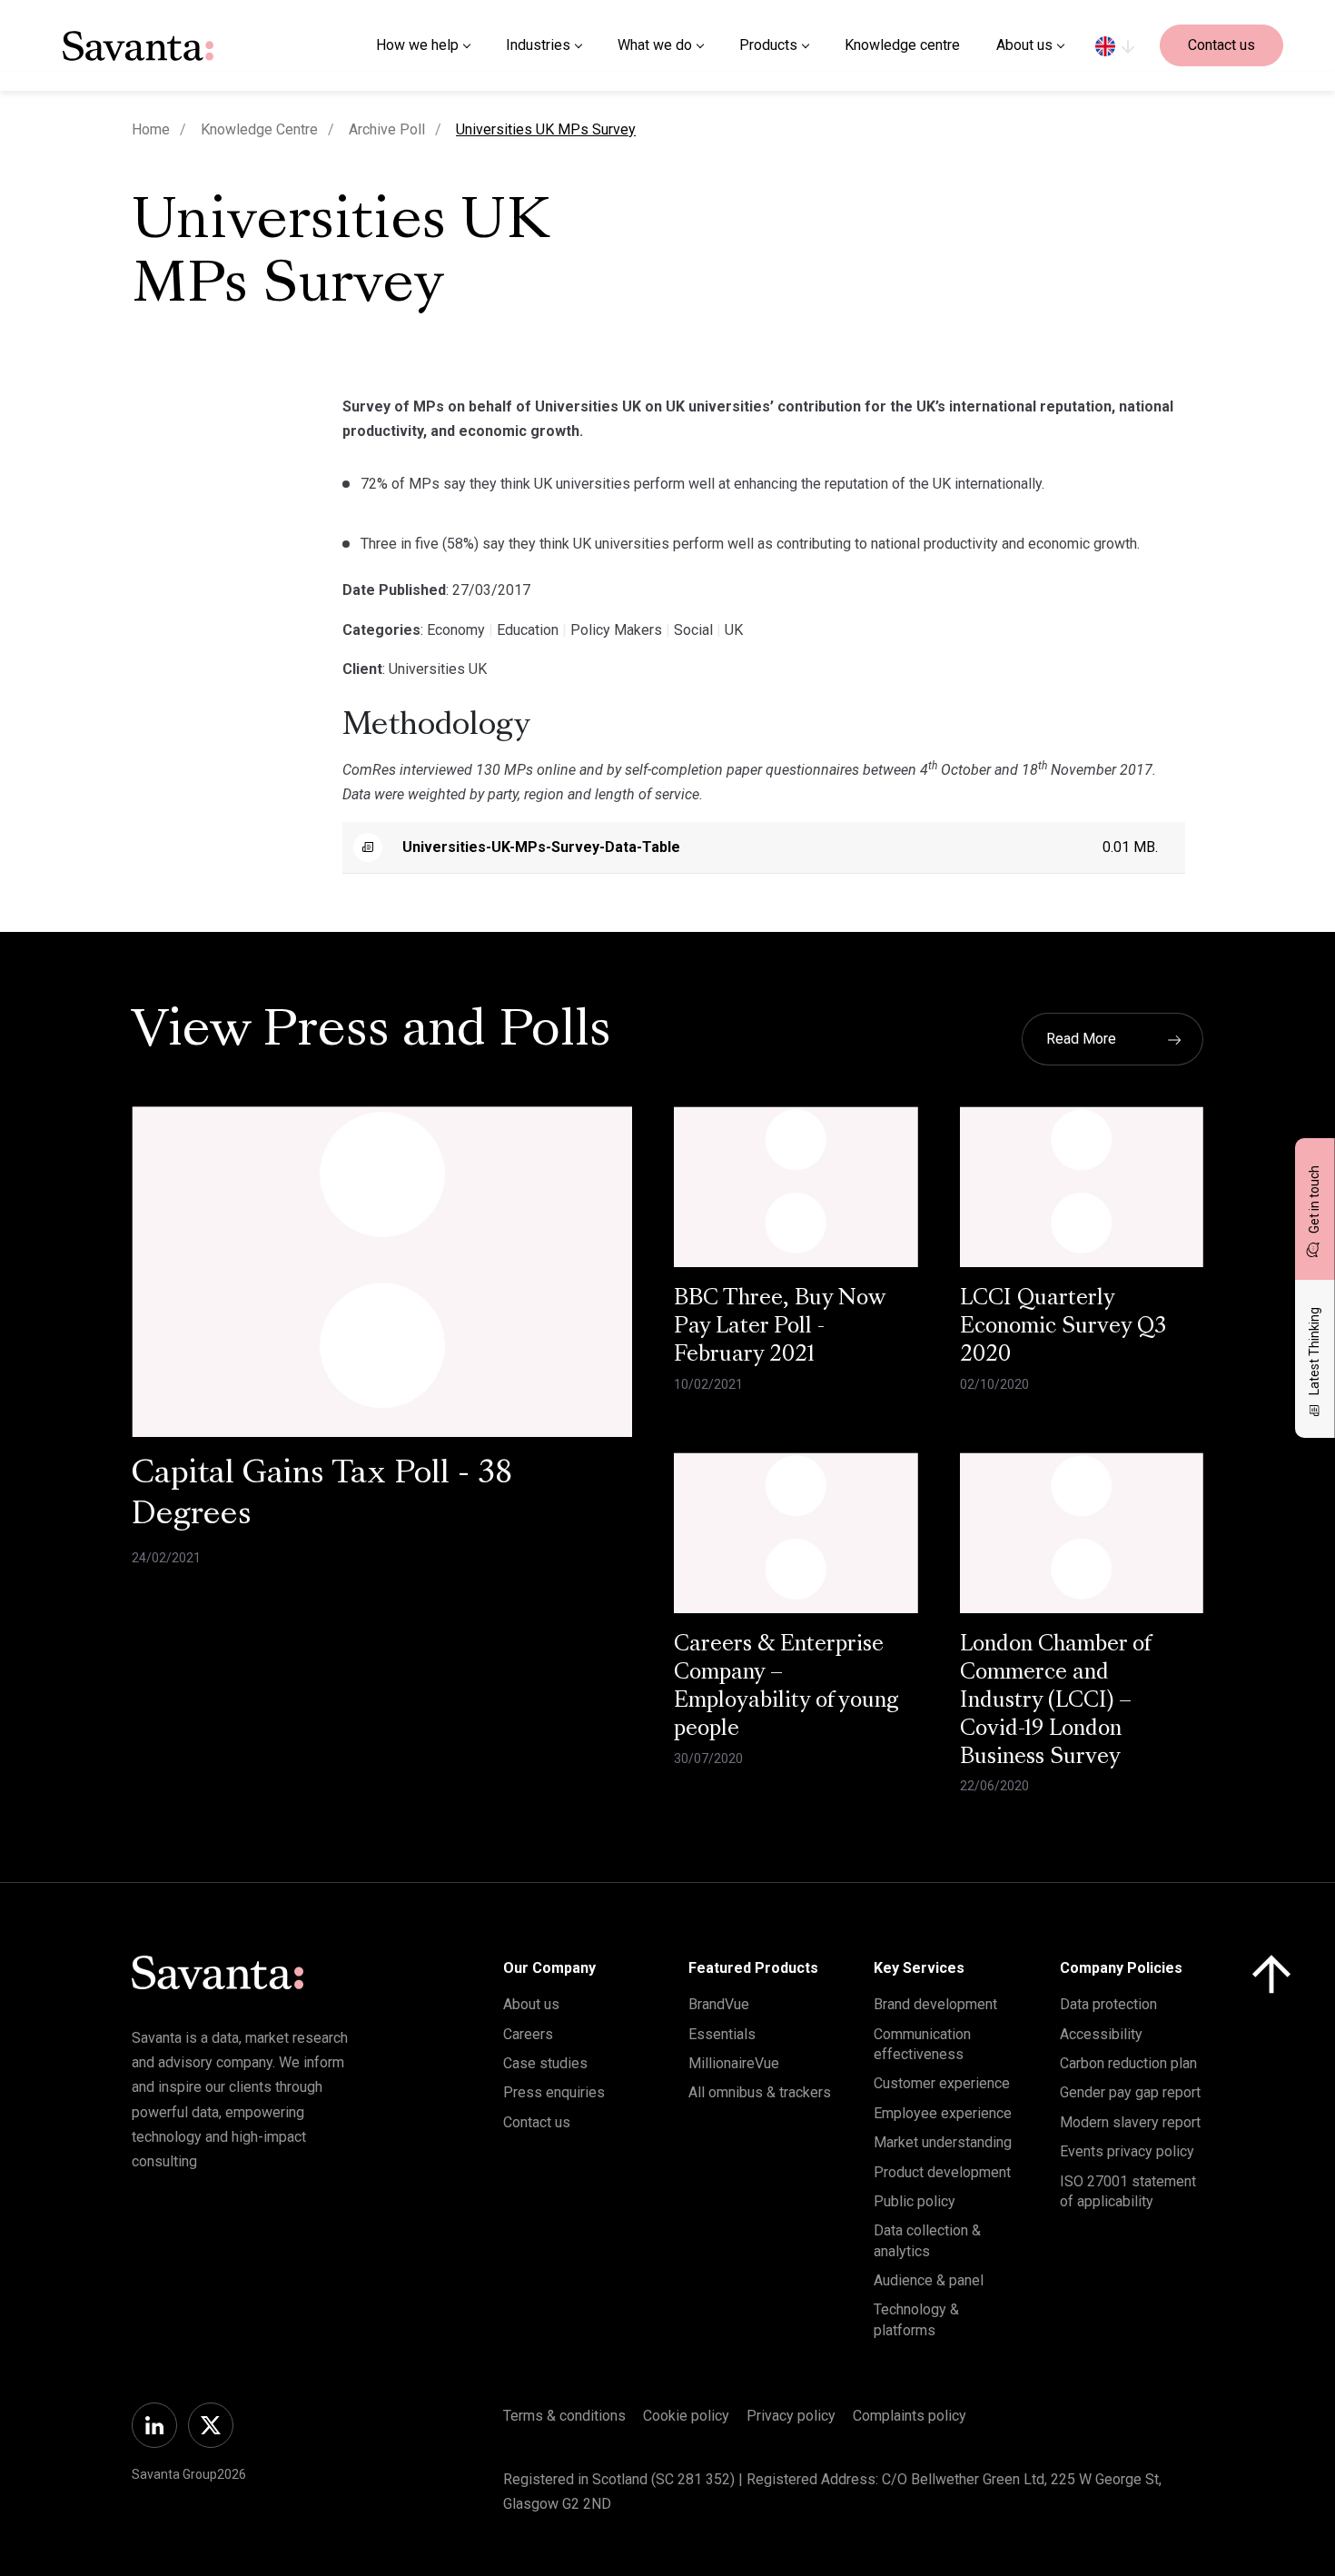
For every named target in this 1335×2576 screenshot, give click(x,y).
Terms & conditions (564, 2416)
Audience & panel (929, 2280)
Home (151, 129)
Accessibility (1101, 2034)
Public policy (915, 2201)
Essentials (722, 2034)
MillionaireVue (734, 2063)
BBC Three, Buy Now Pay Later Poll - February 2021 (780, 1327)
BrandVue (719, 2004)
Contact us (1221, 45)
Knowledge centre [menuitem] (902, 45)
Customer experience (942, 2083)
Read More (1081, 1039)
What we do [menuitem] (655, 45)
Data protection (1108, 2004)
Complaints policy (910, 2416)
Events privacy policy (1127, 2151)
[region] (1115, 45)
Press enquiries (554, 2092)
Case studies (545, 2063)
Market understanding (943, 2142)
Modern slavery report (1130, 2122)
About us (531, 2004)
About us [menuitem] (1024, 45)
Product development (942, 2172)
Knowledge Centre (259, 129)
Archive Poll (387, 129)
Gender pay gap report (1130, 2092)
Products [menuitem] (768, 45)
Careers (528, 2034)
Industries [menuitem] (538, 45)
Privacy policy (791, 2416)
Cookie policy (686, 2416)
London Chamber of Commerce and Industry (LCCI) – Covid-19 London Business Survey (1056, 1701)
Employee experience (943, 2113)
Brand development (935, 2004)
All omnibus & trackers (760, 2092)
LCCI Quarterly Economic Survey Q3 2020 (1063, 1327)
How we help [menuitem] (417, 45)
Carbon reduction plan (1128, 2063)
